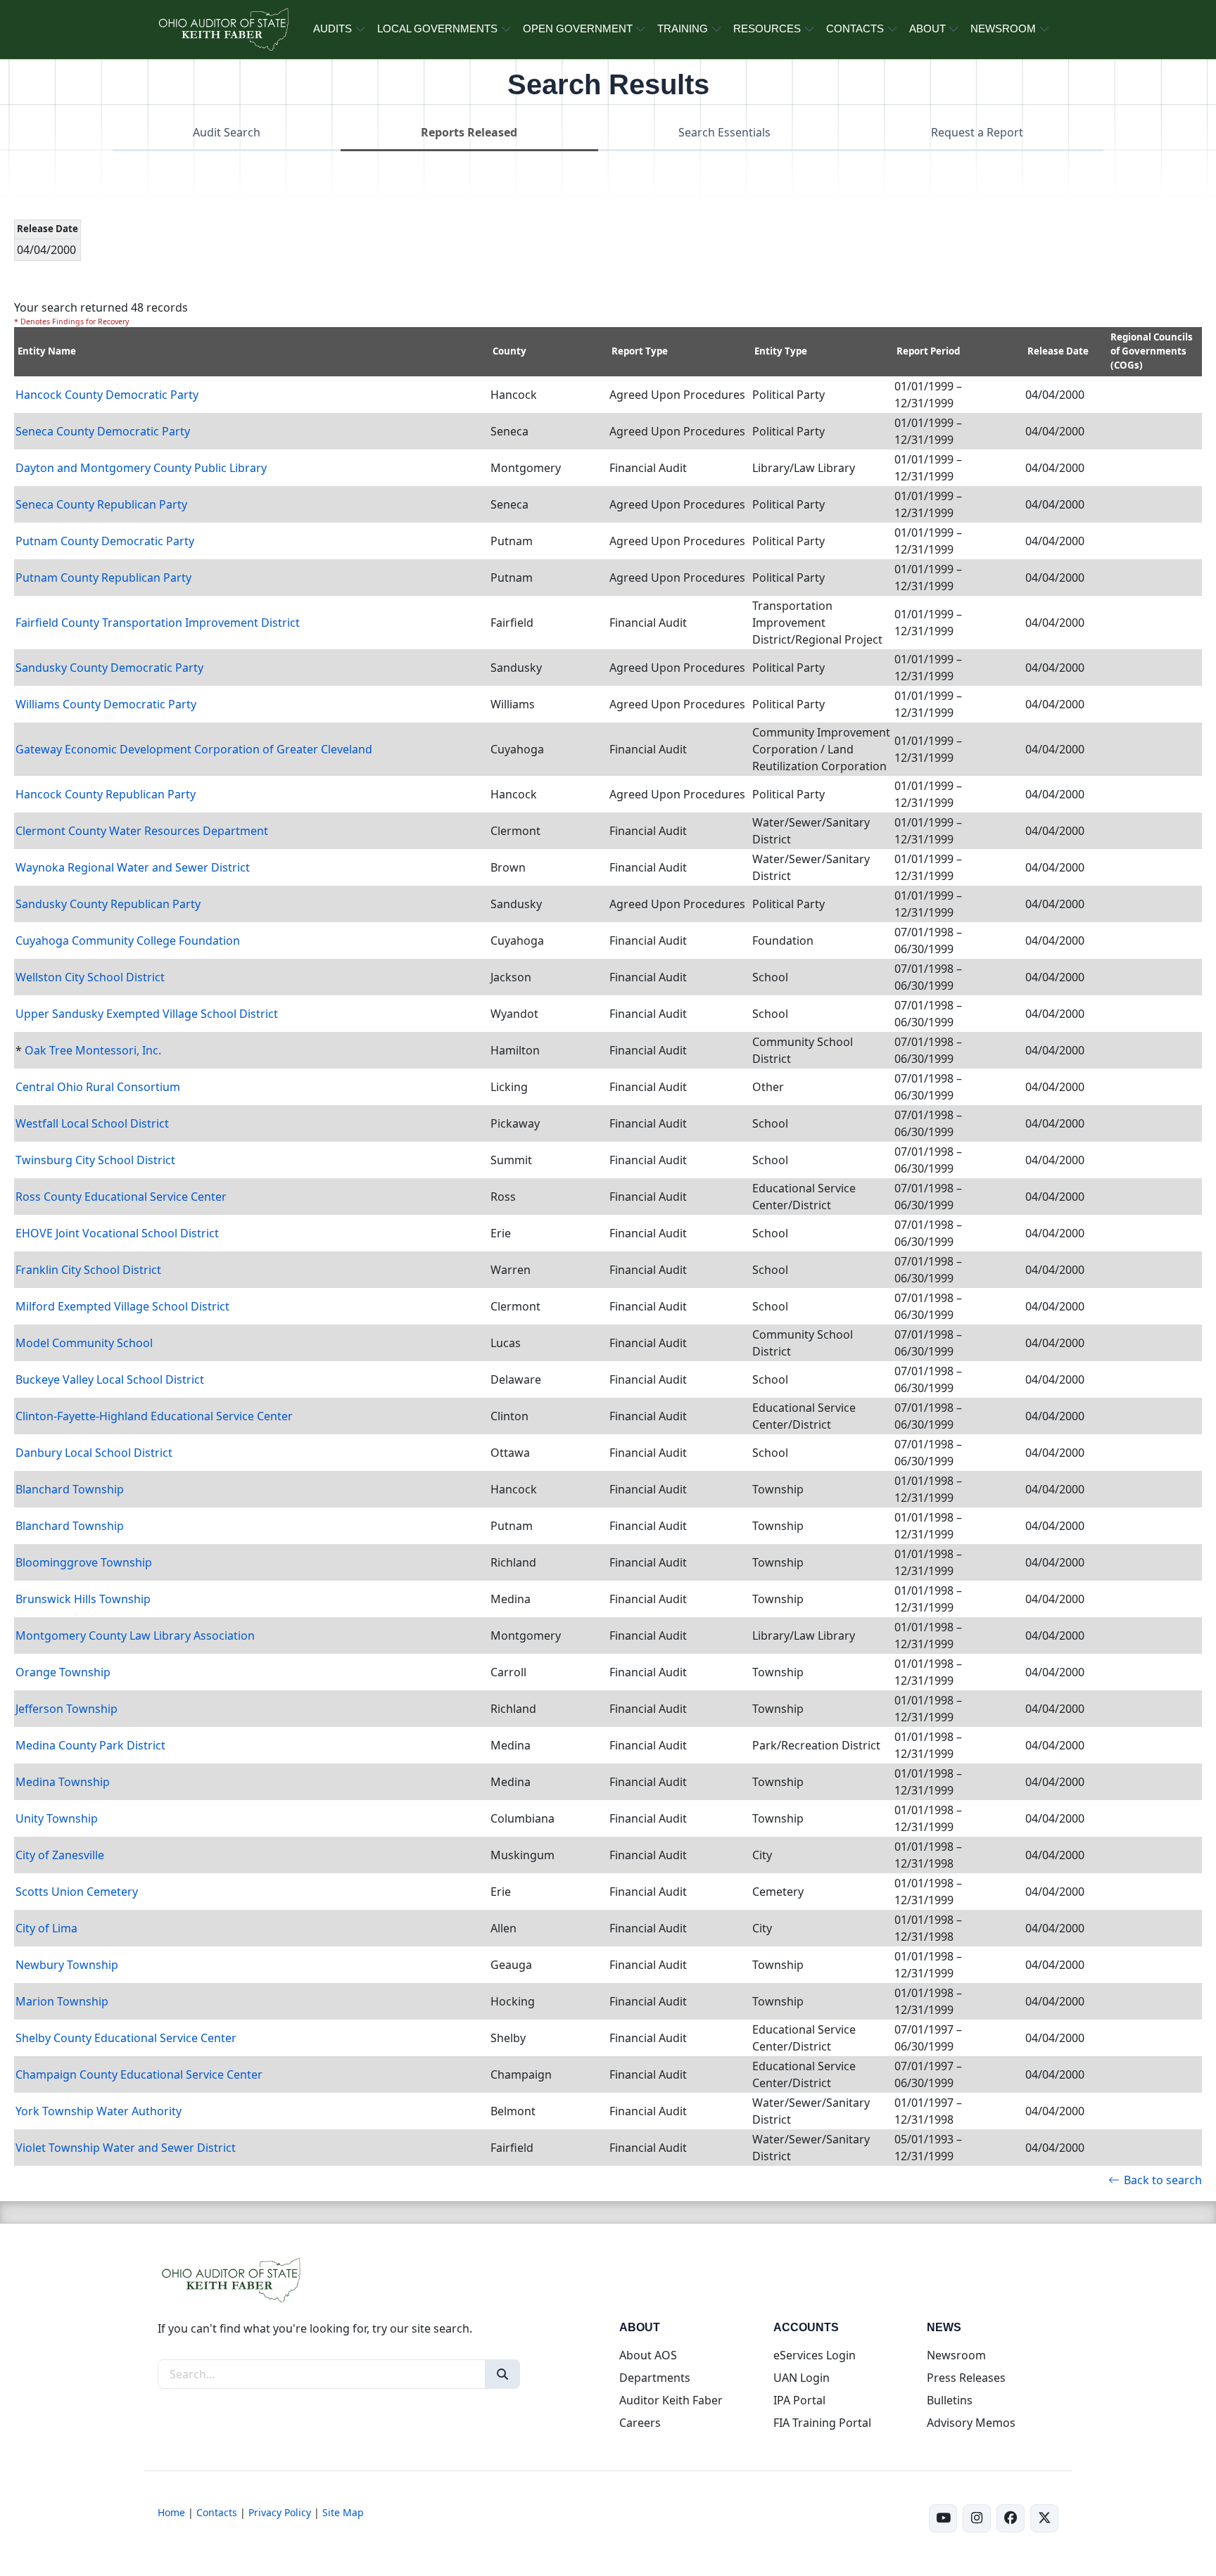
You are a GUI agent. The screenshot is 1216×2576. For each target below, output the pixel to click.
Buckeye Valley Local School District (110, 1379)
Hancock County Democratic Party (107, 395)
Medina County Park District (90, 1745)
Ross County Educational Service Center (121, 1197)
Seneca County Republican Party (101, 504)
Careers (640, 2423)
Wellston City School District (90, 977)
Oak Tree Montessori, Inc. (93, 1050)
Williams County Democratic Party (106, 704)
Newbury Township (67, 1965)
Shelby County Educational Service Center (126, 2038)
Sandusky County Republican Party (108, 904)
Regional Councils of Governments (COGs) (1152, 351)
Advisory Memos (971, 2423)
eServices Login (815, 2355)
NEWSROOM (1003, 28)
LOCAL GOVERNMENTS (437, 28)
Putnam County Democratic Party (105, 541)
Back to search (1163, 2180)
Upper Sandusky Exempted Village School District (147, 1014)
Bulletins (950, 2400)
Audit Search (227, 132)
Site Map (343, 2512)
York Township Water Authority (99, 2111)
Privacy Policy (280, 2512)
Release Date (1058, 351)
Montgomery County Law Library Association (135, 1635)
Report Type (640, 351)
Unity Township (57, 1818)
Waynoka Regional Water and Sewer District (133, 867)
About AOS (648, 2355)
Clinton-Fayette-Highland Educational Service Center (154, 1416)
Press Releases (966, 2378)
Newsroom (956, 2355)
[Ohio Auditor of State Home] (223, 30)
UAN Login (802, 2378)
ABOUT (927, 28)
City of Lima (46, 1928)
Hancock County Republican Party (106, 794)
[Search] (502, 2374)
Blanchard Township (70, 1489)
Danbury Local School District (94, 1453)
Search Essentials (724, 132)
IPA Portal (799, 2400)
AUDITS (332, 28)
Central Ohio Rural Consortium (98, 1087)
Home (171, 2512)
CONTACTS (855, 28)
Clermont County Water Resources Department (142, 831)
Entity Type (781, 351)
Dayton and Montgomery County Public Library (141, 468)
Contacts (217, 2512)
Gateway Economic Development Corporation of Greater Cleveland (194, 749)
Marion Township (62, 2001)
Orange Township (63, 1672)
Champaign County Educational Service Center (139, 2074)
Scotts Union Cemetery (77, 1892)
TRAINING (683, 28)
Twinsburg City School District (95, 1160)
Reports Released (469, 132)
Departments (655, 2378)
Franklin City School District (88, 1270)
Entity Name (47, 351)
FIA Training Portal (822, 2423)
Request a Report (977, 132)
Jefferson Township (66, 1709)
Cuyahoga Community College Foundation (128, 941)
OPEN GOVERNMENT (578, 28)
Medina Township (63, 1782)
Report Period (928, 351)
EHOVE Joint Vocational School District (117, 1233)
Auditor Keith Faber (671, 2400)
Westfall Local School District (92, 1123)
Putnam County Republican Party (103, 578)
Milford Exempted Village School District (122, 1306)
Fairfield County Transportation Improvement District (158, 623)
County (509, 351)
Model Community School (84, 1343)
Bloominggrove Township (84, 1562)
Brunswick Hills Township (83, 1599)
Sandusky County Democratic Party (109, 668)
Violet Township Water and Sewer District (126, 2148)
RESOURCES (767, 28)
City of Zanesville (60, 1855)
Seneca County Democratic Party (103, 431)
